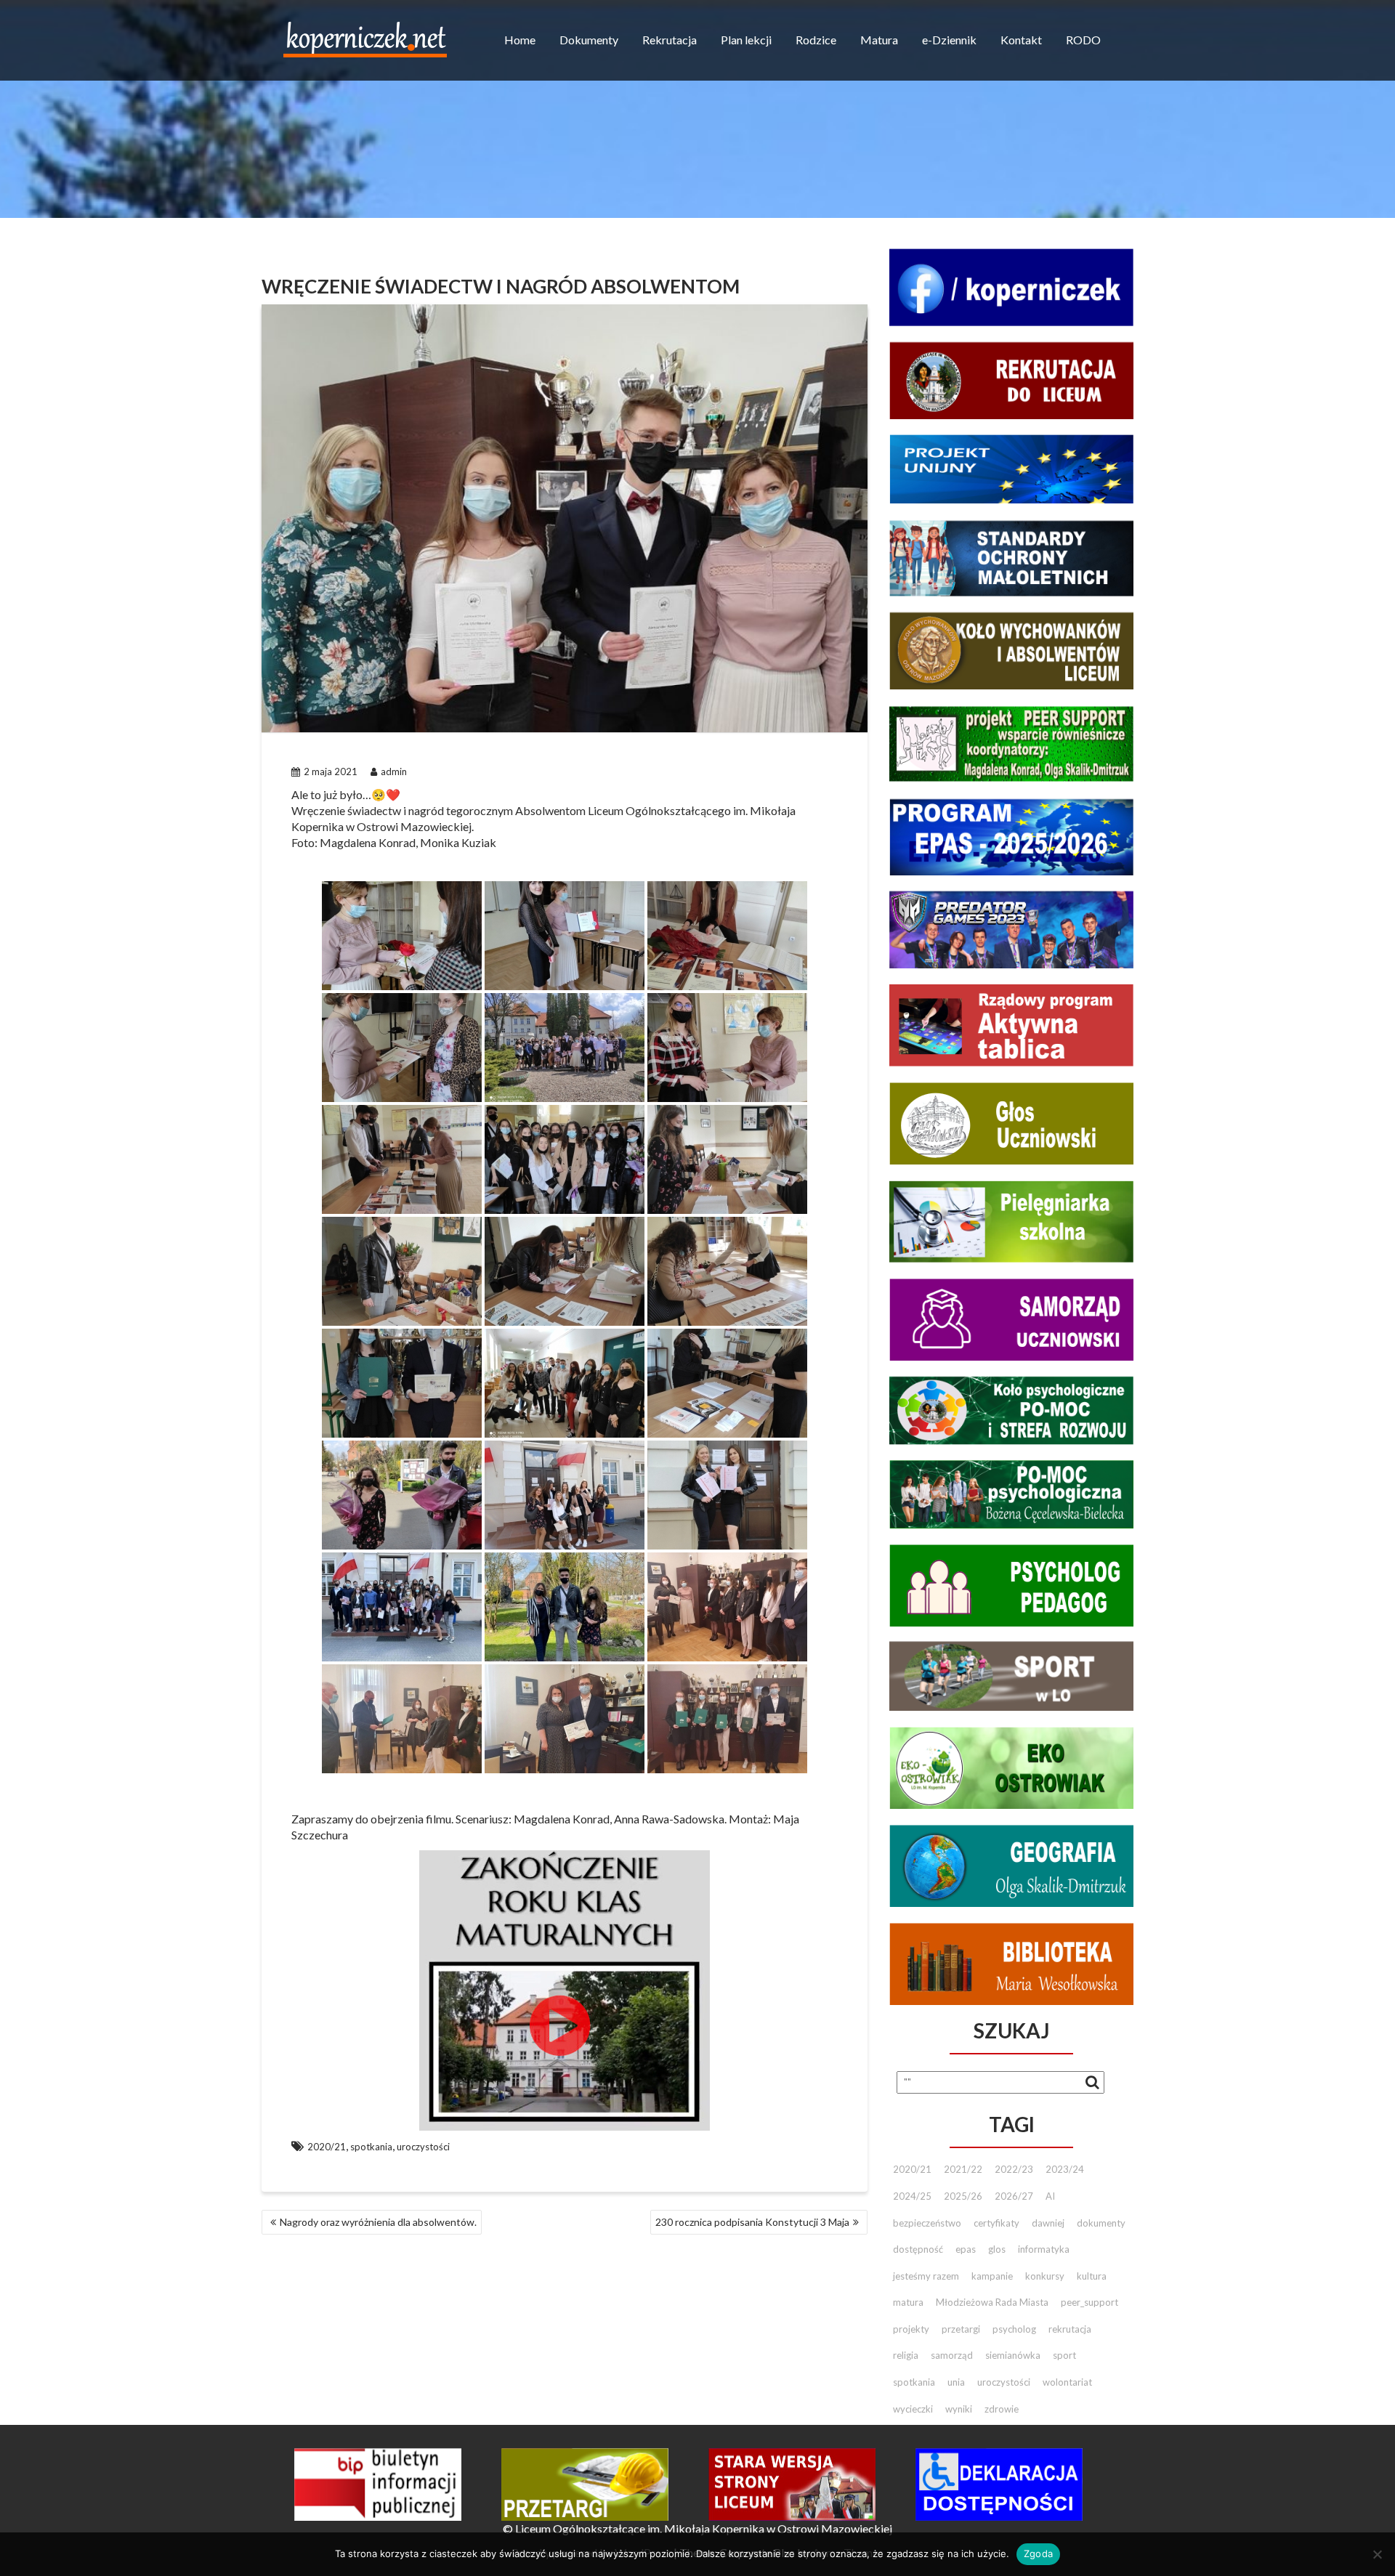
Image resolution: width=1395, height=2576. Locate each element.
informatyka (1044, 2249)
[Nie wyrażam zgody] (1377, 2554)
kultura (1092, 2276)
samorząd (952, 2355)
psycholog (1014, 2329)
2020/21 (327, 2147)
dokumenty (1101, 2223)
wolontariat (1067, 2382)
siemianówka (1013, 2355)
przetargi (961, 2329)
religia (906, 2355)
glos (997, 2249)
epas (966, 2249)
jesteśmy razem (926, 2276)
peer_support (1089, 2302)
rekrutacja (1070, 2329)
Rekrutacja (670, 40)
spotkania (371, 2147)
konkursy (1045, 2276)
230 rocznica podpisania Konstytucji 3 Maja (752, 2222)
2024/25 (912, 2196)
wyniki (959, 2409)
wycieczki (913, 2409)
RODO (1083, 40)
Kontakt (1021, 40)
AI (1050, 2196)
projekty (911, 2329)
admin (394, 771)
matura (908, 2302)
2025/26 (963, 2196)
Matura (879, 40)
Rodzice (816, 40)
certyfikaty (996, 2223)
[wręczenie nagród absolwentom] (402, 936)
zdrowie (1002, 2409)
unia (956, 2382)
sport (1064, 2355)
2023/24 (1065, 2169)
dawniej (1048, 2223)
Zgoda (1038, 2553)
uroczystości (423, 2147)
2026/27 (1014, 2196)
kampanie (992, 2276)
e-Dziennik (949, 40)
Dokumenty (589, 40)
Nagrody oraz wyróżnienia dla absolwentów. (378, 2222)
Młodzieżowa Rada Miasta (992, 2302)
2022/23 (1014, 2169)
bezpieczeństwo (927, 2223)
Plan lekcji (746, 40)
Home (520, 40)
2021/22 (963, 2169)
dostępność (918, 2249)
